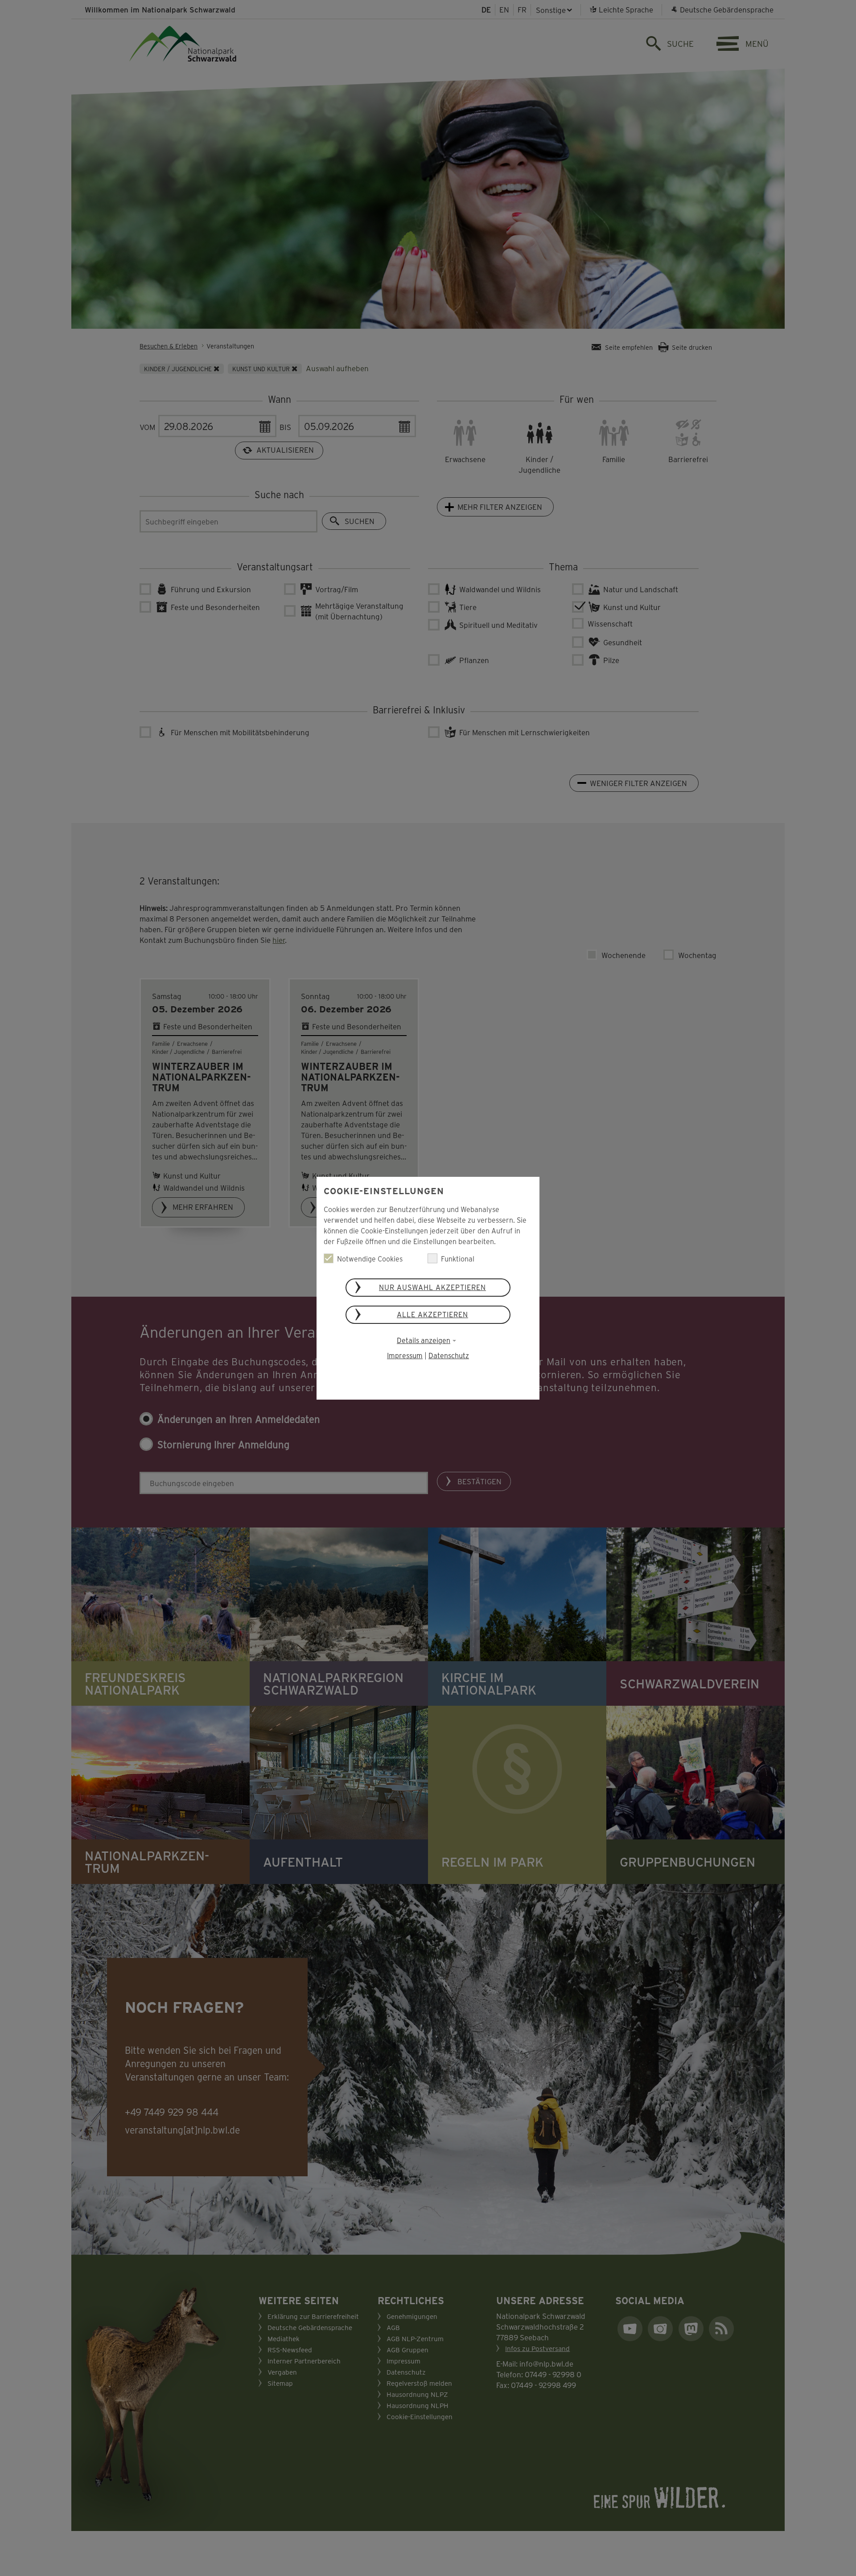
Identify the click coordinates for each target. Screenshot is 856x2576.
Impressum (405, 1355)
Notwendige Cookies (370, 1259)
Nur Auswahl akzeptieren (432, 1287)
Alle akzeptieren (432, 1314)
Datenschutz (449, 1355)
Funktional (458, 1259)
